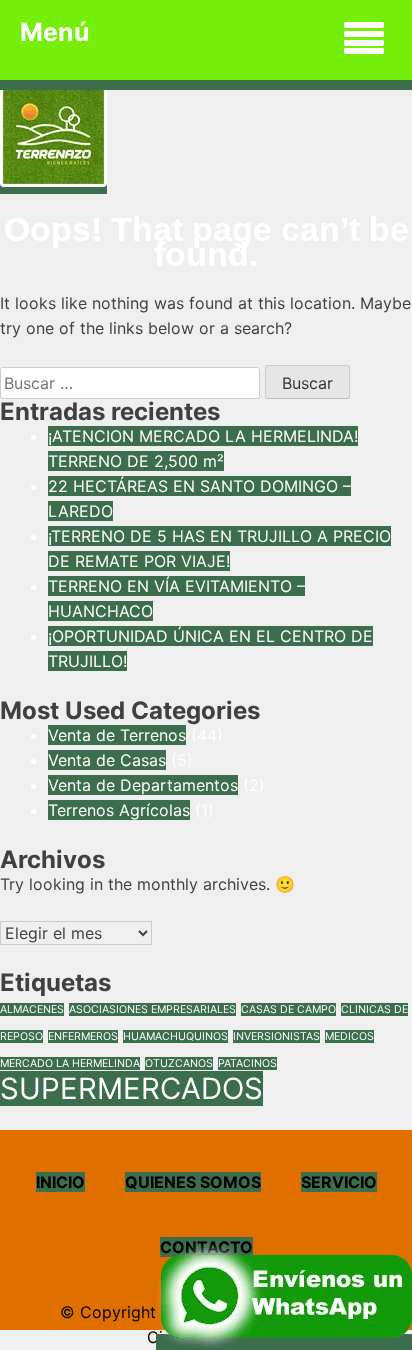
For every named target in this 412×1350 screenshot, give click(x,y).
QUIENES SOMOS (193, 1182)
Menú (55, 32)
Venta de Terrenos (117, 735)
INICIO (60, 1182)
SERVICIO (339, 1182)
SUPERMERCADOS (131, 1088)
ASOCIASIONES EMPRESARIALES (152, 1009)
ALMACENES (32, 1009)
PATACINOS (247, 1063)
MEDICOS (349, 1036)
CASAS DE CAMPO (288, 1009)
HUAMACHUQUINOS (175, 1036)
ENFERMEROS (83, 1036)
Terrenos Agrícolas (119, 810)
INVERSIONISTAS (276, 1036)
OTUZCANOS (179, 1063)
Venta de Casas (107, 760)
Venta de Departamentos (143, 785)
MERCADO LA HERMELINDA (70, 1063)
